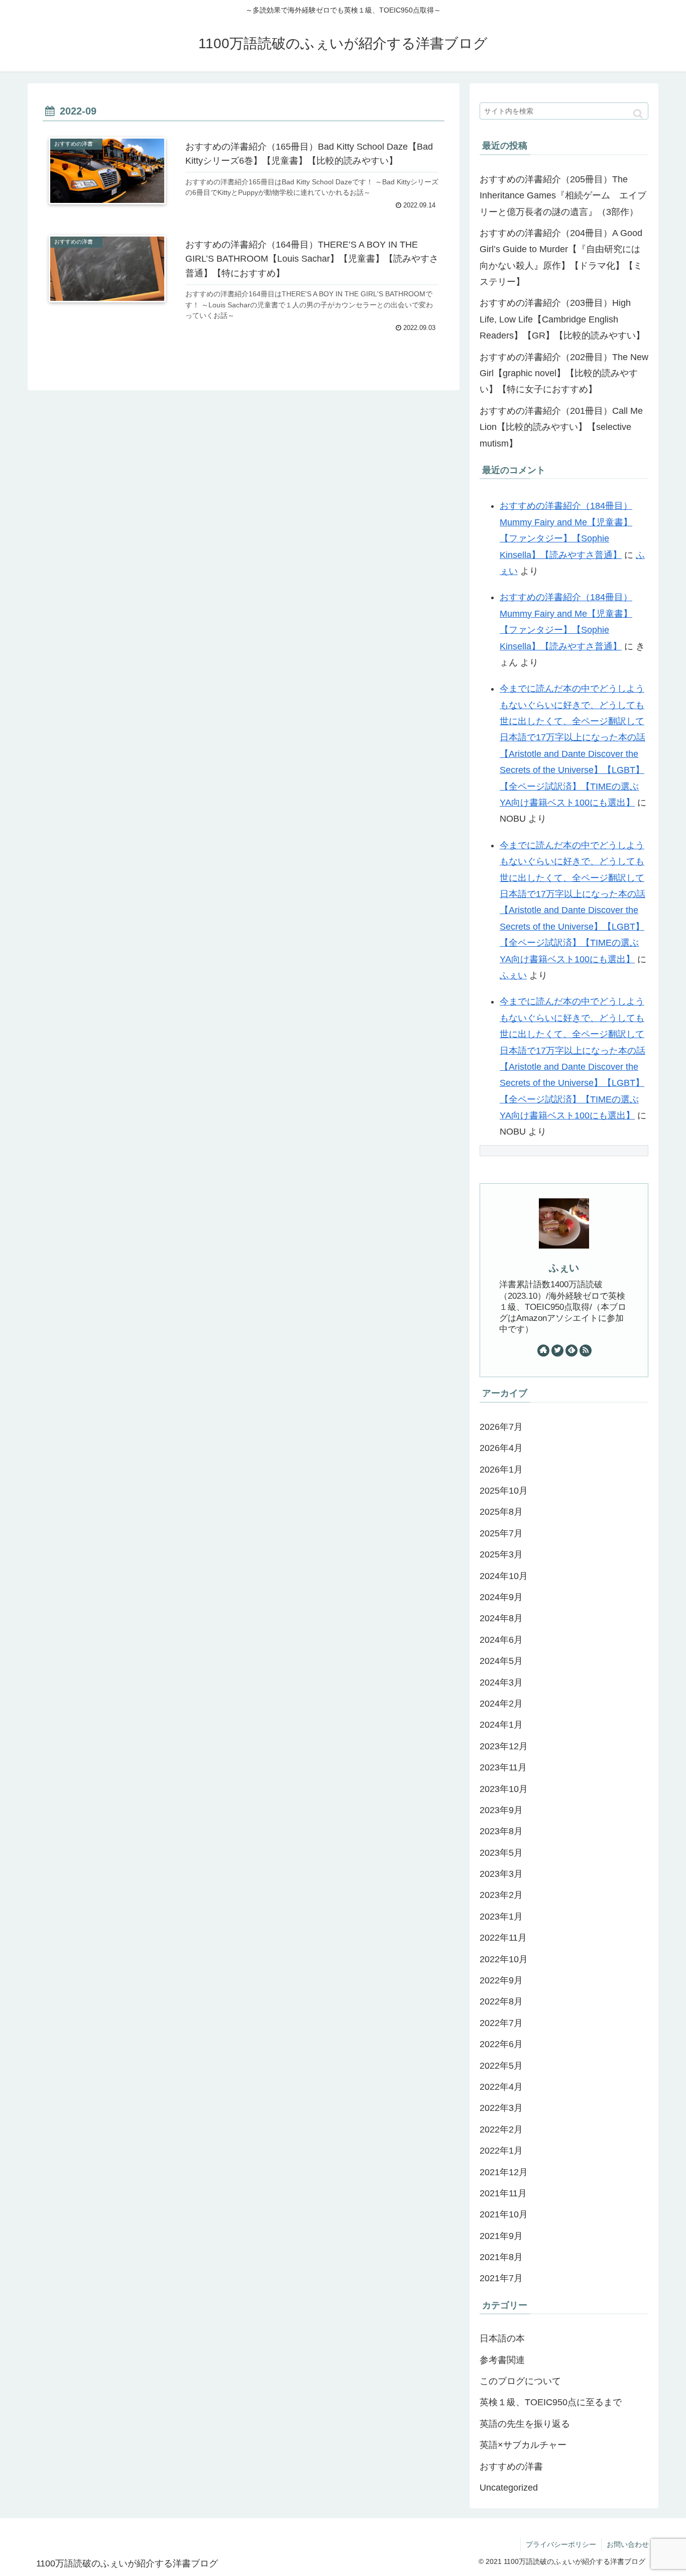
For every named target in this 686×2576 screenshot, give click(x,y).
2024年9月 (501, 1597)
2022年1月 (501, 2151)
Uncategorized (509, 2488)
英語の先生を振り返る (525, 2424)
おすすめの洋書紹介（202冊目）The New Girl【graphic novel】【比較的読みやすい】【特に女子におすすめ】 (564, 373)
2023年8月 (501, 1831)
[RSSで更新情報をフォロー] (586, 1351)
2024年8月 (501, 1618)
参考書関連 (502, 2360)
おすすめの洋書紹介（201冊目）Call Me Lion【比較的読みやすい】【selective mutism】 (561, 427)
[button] (638, 114)
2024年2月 (501, 1704)
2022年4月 (501, 2087)
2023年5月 (501, 1853)
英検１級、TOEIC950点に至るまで (551, 2402)
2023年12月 (504, 1746)
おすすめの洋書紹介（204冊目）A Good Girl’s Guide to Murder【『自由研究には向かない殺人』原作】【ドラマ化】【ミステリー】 (561, 257)
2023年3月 (501, 1874)
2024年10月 (504, 1576)
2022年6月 (501, 2044)
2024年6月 (501, 1640)
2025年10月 (504, 1491)
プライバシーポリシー (561, 2544)
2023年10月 (504, 1789)
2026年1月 (501, 1470)
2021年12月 (504, 2172)
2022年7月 (501, 2023)
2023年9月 (501, 1810)
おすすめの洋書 (516, 2467)
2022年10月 (504, 1959)
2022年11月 (503, 1938)
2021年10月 (504, 2214)
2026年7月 (501, 1427)
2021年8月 (501, 2257)
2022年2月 (501, 2130)
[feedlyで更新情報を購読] (571, 1351)
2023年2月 (501, 1895)
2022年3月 (501, 2108)
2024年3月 (501, 1683)
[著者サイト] (543, 1351)
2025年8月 (501, 1512)
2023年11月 (503, 1767)
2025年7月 (501, 1533)
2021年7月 (501, 2278)
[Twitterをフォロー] (557, 1351)
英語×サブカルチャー (523, 2445)
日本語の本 (502, 2338)
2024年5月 (501, 1661)
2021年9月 (501, 2236)
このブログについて (520, 2381)
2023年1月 (501, 1917)
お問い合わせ (628, 2544)
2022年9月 (501, 1980)
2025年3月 (501, 1554)
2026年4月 (501, 1448)
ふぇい (513, 975)
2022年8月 (501, 2001)
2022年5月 (501, 2066)
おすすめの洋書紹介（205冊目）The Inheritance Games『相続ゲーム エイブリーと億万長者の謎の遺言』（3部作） (563, 196)
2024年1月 (501, 1725)
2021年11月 (503, 2193)
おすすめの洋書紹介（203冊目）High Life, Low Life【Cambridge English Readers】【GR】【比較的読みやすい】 (562, 319)
